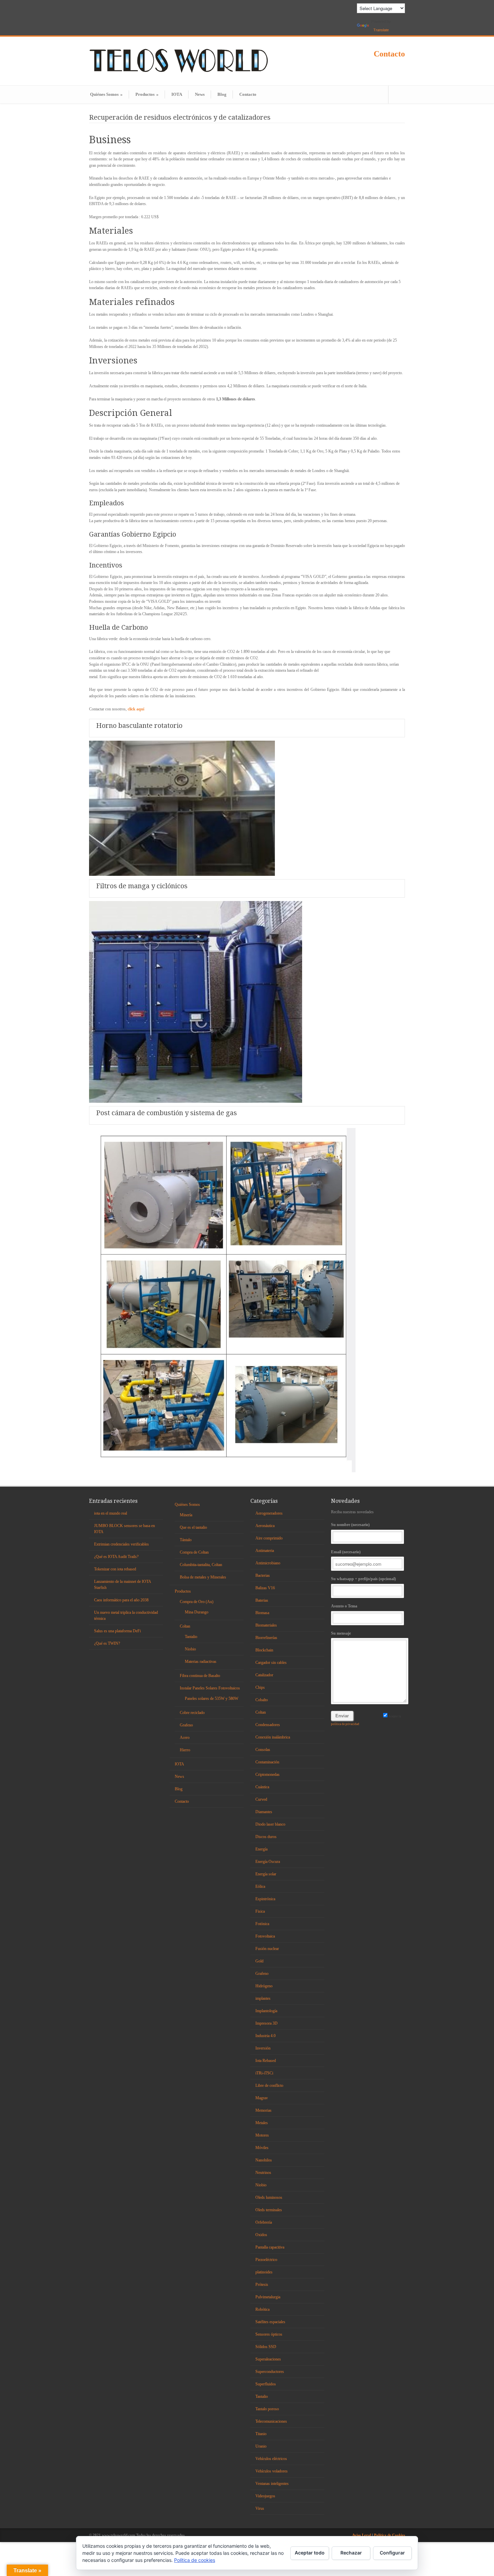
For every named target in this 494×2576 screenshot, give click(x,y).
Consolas (263, 1750)
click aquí (136, 709)
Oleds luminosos (269, 2197)
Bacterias (263, 1575)
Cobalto (262, 1700)
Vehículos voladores (272, 2471)
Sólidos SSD (266, 2347)
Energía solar (266, 1874)
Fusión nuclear (267, 1949)
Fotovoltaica (265, 1936)
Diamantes (264, 1812)
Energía (261, 1849)
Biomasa (262, 1613)
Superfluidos (266, 2384)
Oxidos (261, 2235)
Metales (262, 2123)
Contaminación (267, 1762)
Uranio (261, 2446)
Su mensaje (341, 1633)
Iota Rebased (266, 2061)
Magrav (262, 2098)
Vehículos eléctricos (271, 2459)
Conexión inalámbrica (273, 1737)
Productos (147, 94)
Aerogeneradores (269, 1513)
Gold (259, 1961)
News (200, 94)
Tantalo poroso (267, 2409)
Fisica (260, 1911)
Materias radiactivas (201, 1662)
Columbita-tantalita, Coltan (201, 1565)
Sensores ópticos (269, 2334)
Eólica (260, 1886)
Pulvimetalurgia (268, 2297)
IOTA (177, 94)
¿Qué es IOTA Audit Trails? (116, 1557)
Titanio (261, 2434)
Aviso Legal (362, 2535)
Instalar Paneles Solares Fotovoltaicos (210, 1688)
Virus (260, 2508)
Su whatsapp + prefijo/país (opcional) (363, 1579)
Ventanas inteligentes (272, 2484)
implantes (263, 1998)
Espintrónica (265, 1899)
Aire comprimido (269, 1538)
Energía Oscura (268, 1862)
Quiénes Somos (106, 94)
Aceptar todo (310, 2553)
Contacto (389, 54)
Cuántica (262, 1787)
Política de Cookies (389, 2535)
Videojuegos (265, 2496)
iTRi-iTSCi (264, 2073)
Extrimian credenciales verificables (121, 1544)
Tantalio (191, 1637)
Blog (222, 94)
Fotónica (262, 1924)
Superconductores (270, 2372)
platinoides (264, 2272)
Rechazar (351, 2553)
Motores (262, 2135)
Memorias (263, 2110)
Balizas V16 (265, 1588)
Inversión (263, 2048)
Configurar (392, 2553)
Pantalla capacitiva (270, 2247)
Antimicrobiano (268, 1563)
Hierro (185, 1750)
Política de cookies (195, 2560)
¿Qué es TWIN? (107, 1643)
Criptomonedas (267, 1774)
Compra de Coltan (194, 1552)
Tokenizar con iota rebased (115, 1569)
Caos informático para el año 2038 (121, 1600)
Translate (381, 30)
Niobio (190, 1649)
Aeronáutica (265, 1526)
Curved (261, 1799)
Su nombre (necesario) (350, 1525)
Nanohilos (264, 2160)
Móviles (262, 2148)
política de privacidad (345, 1724)
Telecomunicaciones (271, 2421)
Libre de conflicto (269, 2085)
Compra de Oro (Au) (197, 1602)
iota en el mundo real (111, 1513)
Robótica (262, 2309)
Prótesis (262, 2285)
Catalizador (264, 1675)
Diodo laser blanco (270, 1824)
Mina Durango (197, 1612)
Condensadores (268, 1725)
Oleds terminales (269, 2210)
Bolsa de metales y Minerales (203, 1577)
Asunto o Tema (344, 1606)
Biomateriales (266, 1625)
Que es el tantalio (193, 1527)
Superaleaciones (268, 2359)
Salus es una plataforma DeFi (117, 1631)
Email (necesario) (346, 1552)
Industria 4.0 (265, 2036)
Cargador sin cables (271, 1663)
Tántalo (186, 1540)
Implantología (266, 2011)
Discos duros (266, 1837)
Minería (186, 1515)
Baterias (262, 1600)
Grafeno (186, 1725)
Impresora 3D (266, 2023)
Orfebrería (264, 2222)
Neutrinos (263, 2173)
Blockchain (264, 1650)
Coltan (185, 1626)
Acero (185, 1738)
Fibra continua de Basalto (200, 1676)
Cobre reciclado (192, 1713)
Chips (260, 1687)
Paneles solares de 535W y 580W (212, 1699)
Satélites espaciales (270, 2322)
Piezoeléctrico (266, 2260)
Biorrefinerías (266, 1638)
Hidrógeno (264, 1986)
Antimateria (265, 1551)
